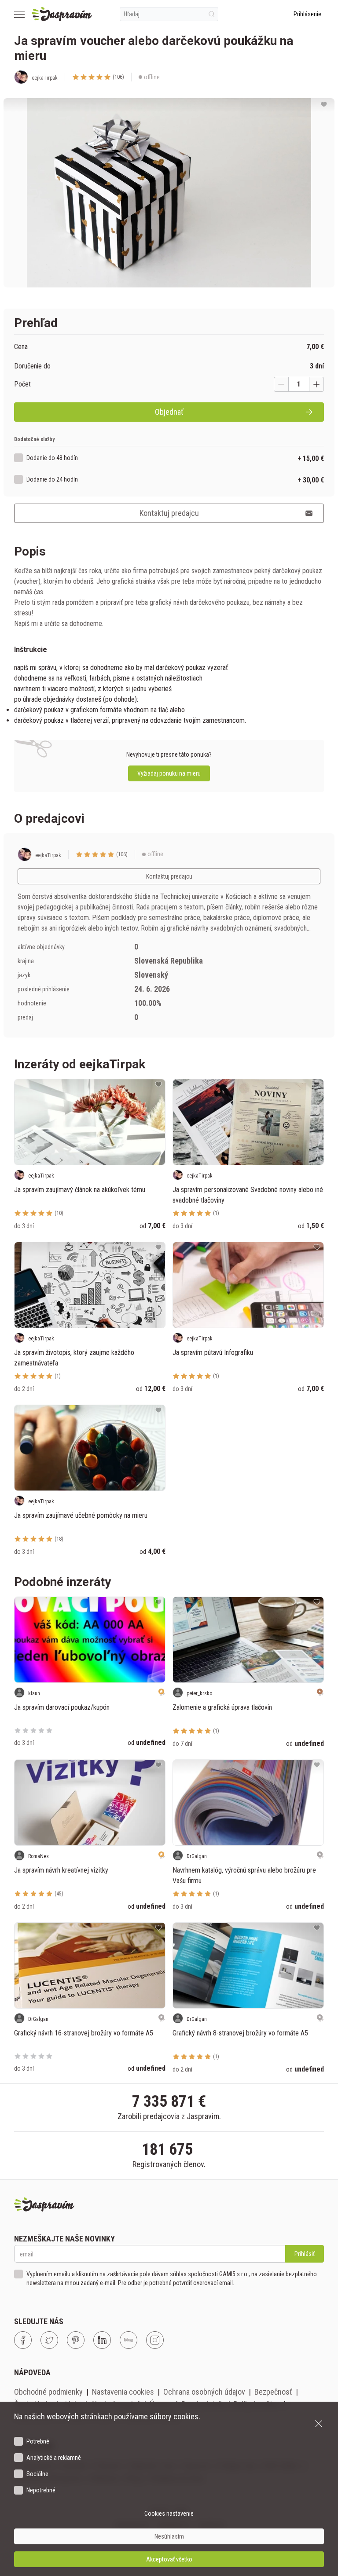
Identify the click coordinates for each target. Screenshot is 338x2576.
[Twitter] (49, 2340)
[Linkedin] (102, 2340)
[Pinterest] (76, 2340)
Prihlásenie (307, 14)
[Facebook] (23, 2340)
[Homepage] (62, 14)
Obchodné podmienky (48, 2392)
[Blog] (129, 2340)
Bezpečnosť (273, 2392)
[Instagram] (155, 2340)
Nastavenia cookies (123, 2392)
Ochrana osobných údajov (204, 2392)
